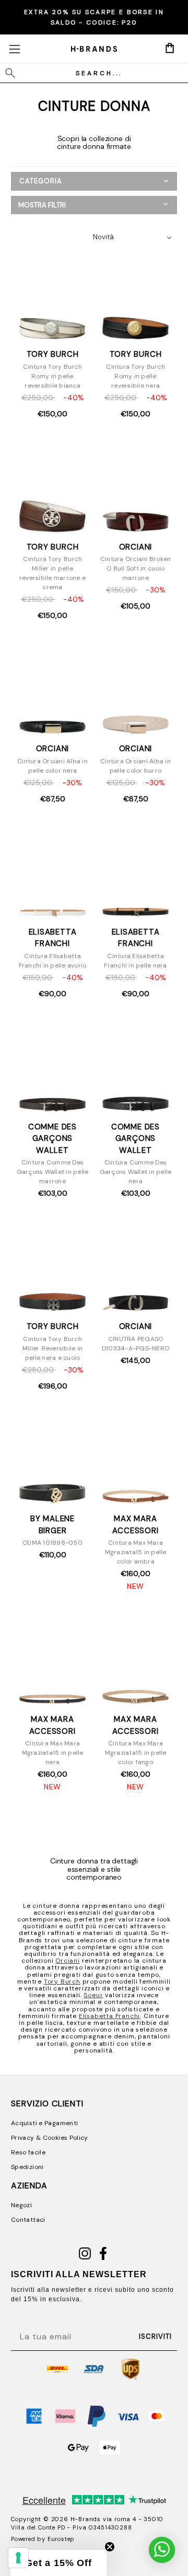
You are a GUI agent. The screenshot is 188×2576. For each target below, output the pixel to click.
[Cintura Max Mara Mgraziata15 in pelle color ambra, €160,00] (136, 1461)
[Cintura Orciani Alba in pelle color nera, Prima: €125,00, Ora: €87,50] (53, 690)
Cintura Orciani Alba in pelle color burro (136, 766)
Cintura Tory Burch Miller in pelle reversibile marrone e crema (52, 573)
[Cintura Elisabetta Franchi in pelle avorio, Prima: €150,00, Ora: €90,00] (53, 873)
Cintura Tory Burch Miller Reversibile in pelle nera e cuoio (52, 1348)
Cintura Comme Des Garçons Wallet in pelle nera (136, 1172)
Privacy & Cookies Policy (50, 2138)
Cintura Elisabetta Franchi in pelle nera (135, 961)
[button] (94, 205)
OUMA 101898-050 (52, 1543)
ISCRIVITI (155, 2336)
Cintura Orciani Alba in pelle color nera (52, 766)
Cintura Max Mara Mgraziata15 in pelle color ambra (136, 1552)
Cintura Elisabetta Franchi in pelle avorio (53, 961)
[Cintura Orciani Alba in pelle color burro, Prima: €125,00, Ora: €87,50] (136, 690)
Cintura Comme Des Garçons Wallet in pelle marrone (53, 1172)
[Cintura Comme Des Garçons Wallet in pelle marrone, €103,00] (53, 1068)
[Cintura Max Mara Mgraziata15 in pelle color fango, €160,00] (136, 1661)
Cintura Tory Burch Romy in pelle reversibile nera (136, 376)
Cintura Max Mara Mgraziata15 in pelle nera (53, 1753)
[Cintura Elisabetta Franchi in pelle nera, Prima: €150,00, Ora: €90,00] (136, 873)
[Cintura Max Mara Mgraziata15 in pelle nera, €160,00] (53, 1661)
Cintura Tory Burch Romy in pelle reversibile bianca (52, 376)
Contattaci (28, 2220)
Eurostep (61, 2539)
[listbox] (135, 237)
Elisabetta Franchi (109, 2016)
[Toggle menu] (14, 49)
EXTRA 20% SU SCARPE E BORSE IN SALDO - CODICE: (94, 17)
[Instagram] (85, 2258)
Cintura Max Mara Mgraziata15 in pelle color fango (136, 1753)
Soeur (93, 1995)
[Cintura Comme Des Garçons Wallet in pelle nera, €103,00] (136, 1068)
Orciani (68, 1961)
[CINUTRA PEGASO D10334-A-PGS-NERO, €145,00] (136, 1268)
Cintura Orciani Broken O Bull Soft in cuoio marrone (136, 568)
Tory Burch (62, 1981)
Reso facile (28, 2152)
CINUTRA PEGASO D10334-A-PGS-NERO (136, 1344)
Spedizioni (27, 2167)
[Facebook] (103, 2258)
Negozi (21, 2205)
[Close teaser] (110, 2547)
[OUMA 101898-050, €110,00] (53, 1461)
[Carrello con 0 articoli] (170, 48)
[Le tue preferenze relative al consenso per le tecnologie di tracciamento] (18, 2558)
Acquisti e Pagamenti (44, 2123)
